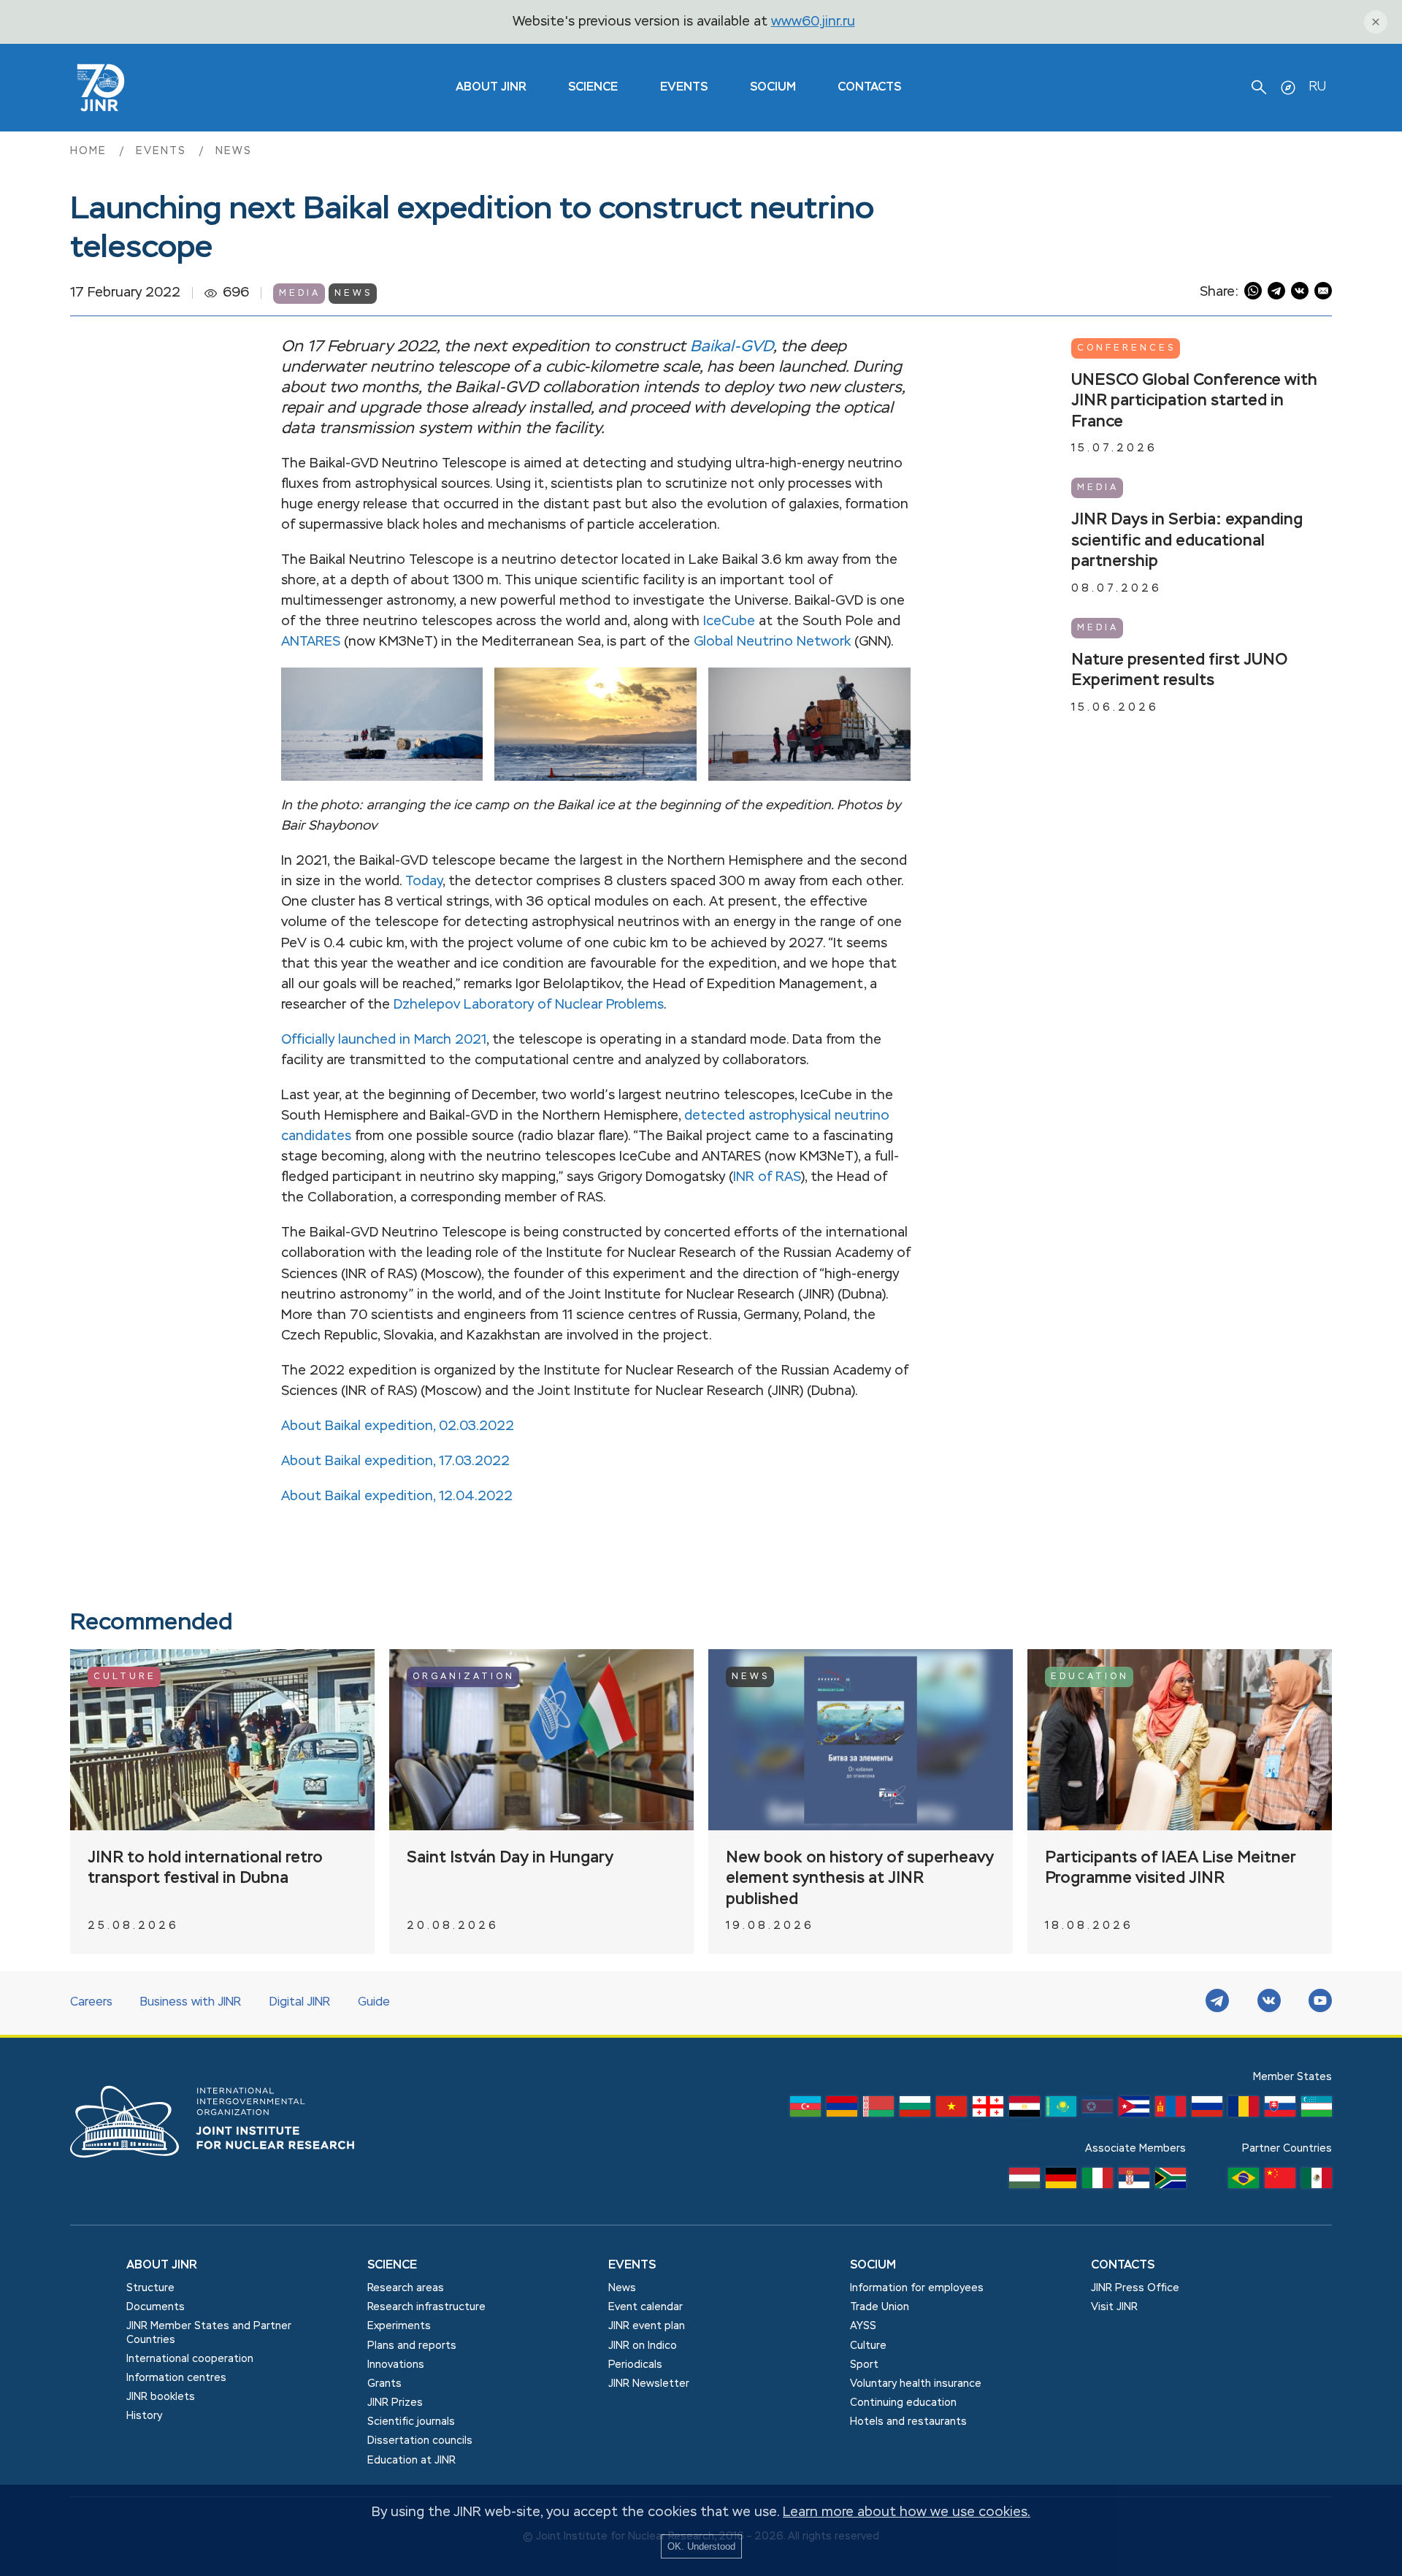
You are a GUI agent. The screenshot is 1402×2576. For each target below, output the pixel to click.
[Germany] (1061, 2182)
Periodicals (635, 2365)
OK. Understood (701, 2546)
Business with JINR (191, 2003)
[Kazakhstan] (1061, 2110)
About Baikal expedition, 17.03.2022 (395, 1461)
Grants (384, 2384)
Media (300, 294)
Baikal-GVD (732, 347)
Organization (464, 1677)
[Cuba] (1134, 2110)
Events (684, 88)
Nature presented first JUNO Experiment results (1179, 671)
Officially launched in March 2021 (384, 1040)
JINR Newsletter (649, 2384)
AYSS (863, 2326)
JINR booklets (161, 2397)
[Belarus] (878, 2110)
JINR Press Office (1135, 2288)
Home (91, 151)
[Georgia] (988, 2110)
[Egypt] (1024, 2110)
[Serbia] (1134, 2182)
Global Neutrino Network (772, 642)
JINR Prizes (395, 2403)
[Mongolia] (1171, 2110)
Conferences (1126, 348)
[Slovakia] (1280, 2110)
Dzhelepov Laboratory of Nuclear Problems (529, 1005)
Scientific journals (411, 2422)
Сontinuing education (903, 2403)
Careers (91, 2003)
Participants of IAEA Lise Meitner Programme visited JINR (1171, 1869)
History (144, 2416)
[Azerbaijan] (805, 2110)
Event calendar (646, 2307)
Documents (156, 2307)
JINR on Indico (643, 2346)
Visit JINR (1114, 2307)
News (234, 151)
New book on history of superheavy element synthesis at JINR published (860, 1879)
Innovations (396, 2365)
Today (424, 882)
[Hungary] (1024, 2182)
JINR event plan (647, 2326)
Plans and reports (412, 2346)
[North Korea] (1098, 2110)
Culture (125, 1677)
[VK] (1269, 2003)
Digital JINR (300, 2003)
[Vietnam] (951, 2110)
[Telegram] (1217, 2003)
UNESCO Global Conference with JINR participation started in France (1194, 401)
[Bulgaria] (915, 2110)
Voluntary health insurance (916, 2384)
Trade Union (880, 2307)
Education (1090, 1677)
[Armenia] (842, 2110)
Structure (150, 2288)
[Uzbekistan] (1317, 2110)
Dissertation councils (420, 2441)
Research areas (406, 2288)
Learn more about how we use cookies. (907, 2512)
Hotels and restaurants (908, 2422)
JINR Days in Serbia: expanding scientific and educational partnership (1187, 541)
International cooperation (190, 2359)
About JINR (491, 88)
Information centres (176, 2378)
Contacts (869, 88)
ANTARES (311, 642)
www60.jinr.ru (813, 22)
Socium (773, 88)
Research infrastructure (426, 2307)
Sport (864, 2365)
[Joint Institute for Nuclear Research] (223, 2174)
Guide (374, 2003)
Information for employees (917, 2288)
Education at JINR (411, 2461)
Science (593, 88)
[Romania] (1244, 2110)
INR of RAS (767, 1177)
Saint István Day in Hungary (510, 1858)
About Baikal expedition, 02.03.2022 (398, 1426)
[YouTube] (1320, 2003)
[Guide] (1288, 88)
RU (1317, 87)
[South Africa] (1171, 2182)
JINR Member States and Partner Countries (209, 2333)
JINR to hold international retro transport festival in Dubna (205, 1869)
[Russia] (1207, 2110)
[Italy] (1098, 2182)
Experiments (399, 2326)
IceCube (729, 622)
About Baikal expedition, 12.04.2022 (397, 1497)
